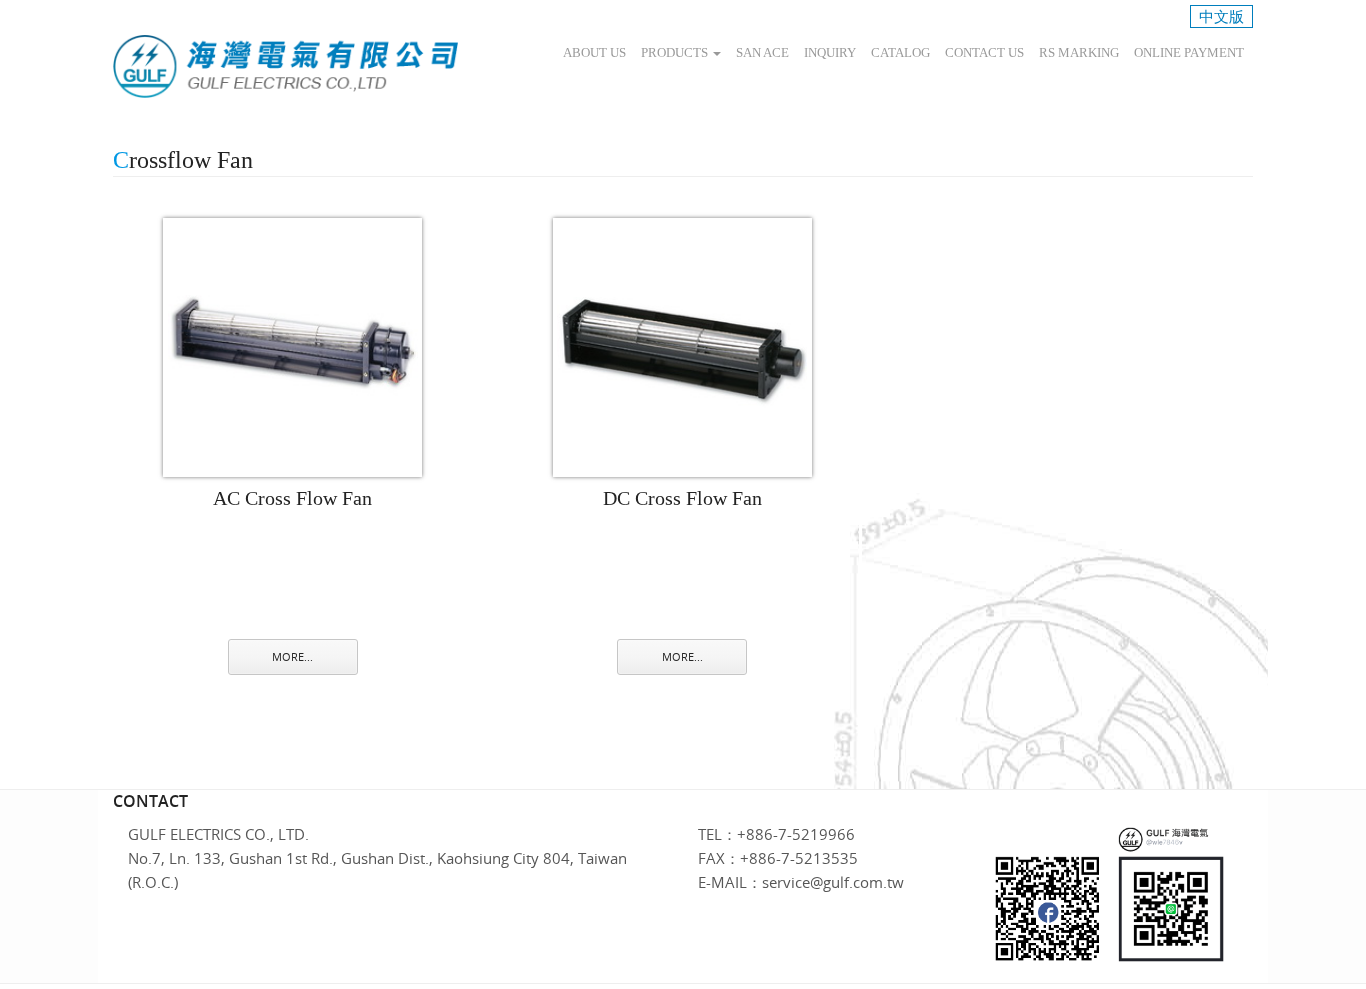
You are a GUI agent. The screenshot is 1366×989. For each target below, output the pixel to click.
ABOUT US (594, 52)
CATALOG (900, 52)
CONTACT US (984, 52)
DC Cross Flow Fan (682, 498)
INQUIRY (830, 52)
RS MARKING (1079, 52)
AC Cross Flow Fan (292, 498)
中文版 (1221, 16)
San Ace (762, 52)
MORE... (292, 656)
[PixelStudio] (285, 66)
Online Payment (1189, 52)
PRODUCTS (676, 52)
